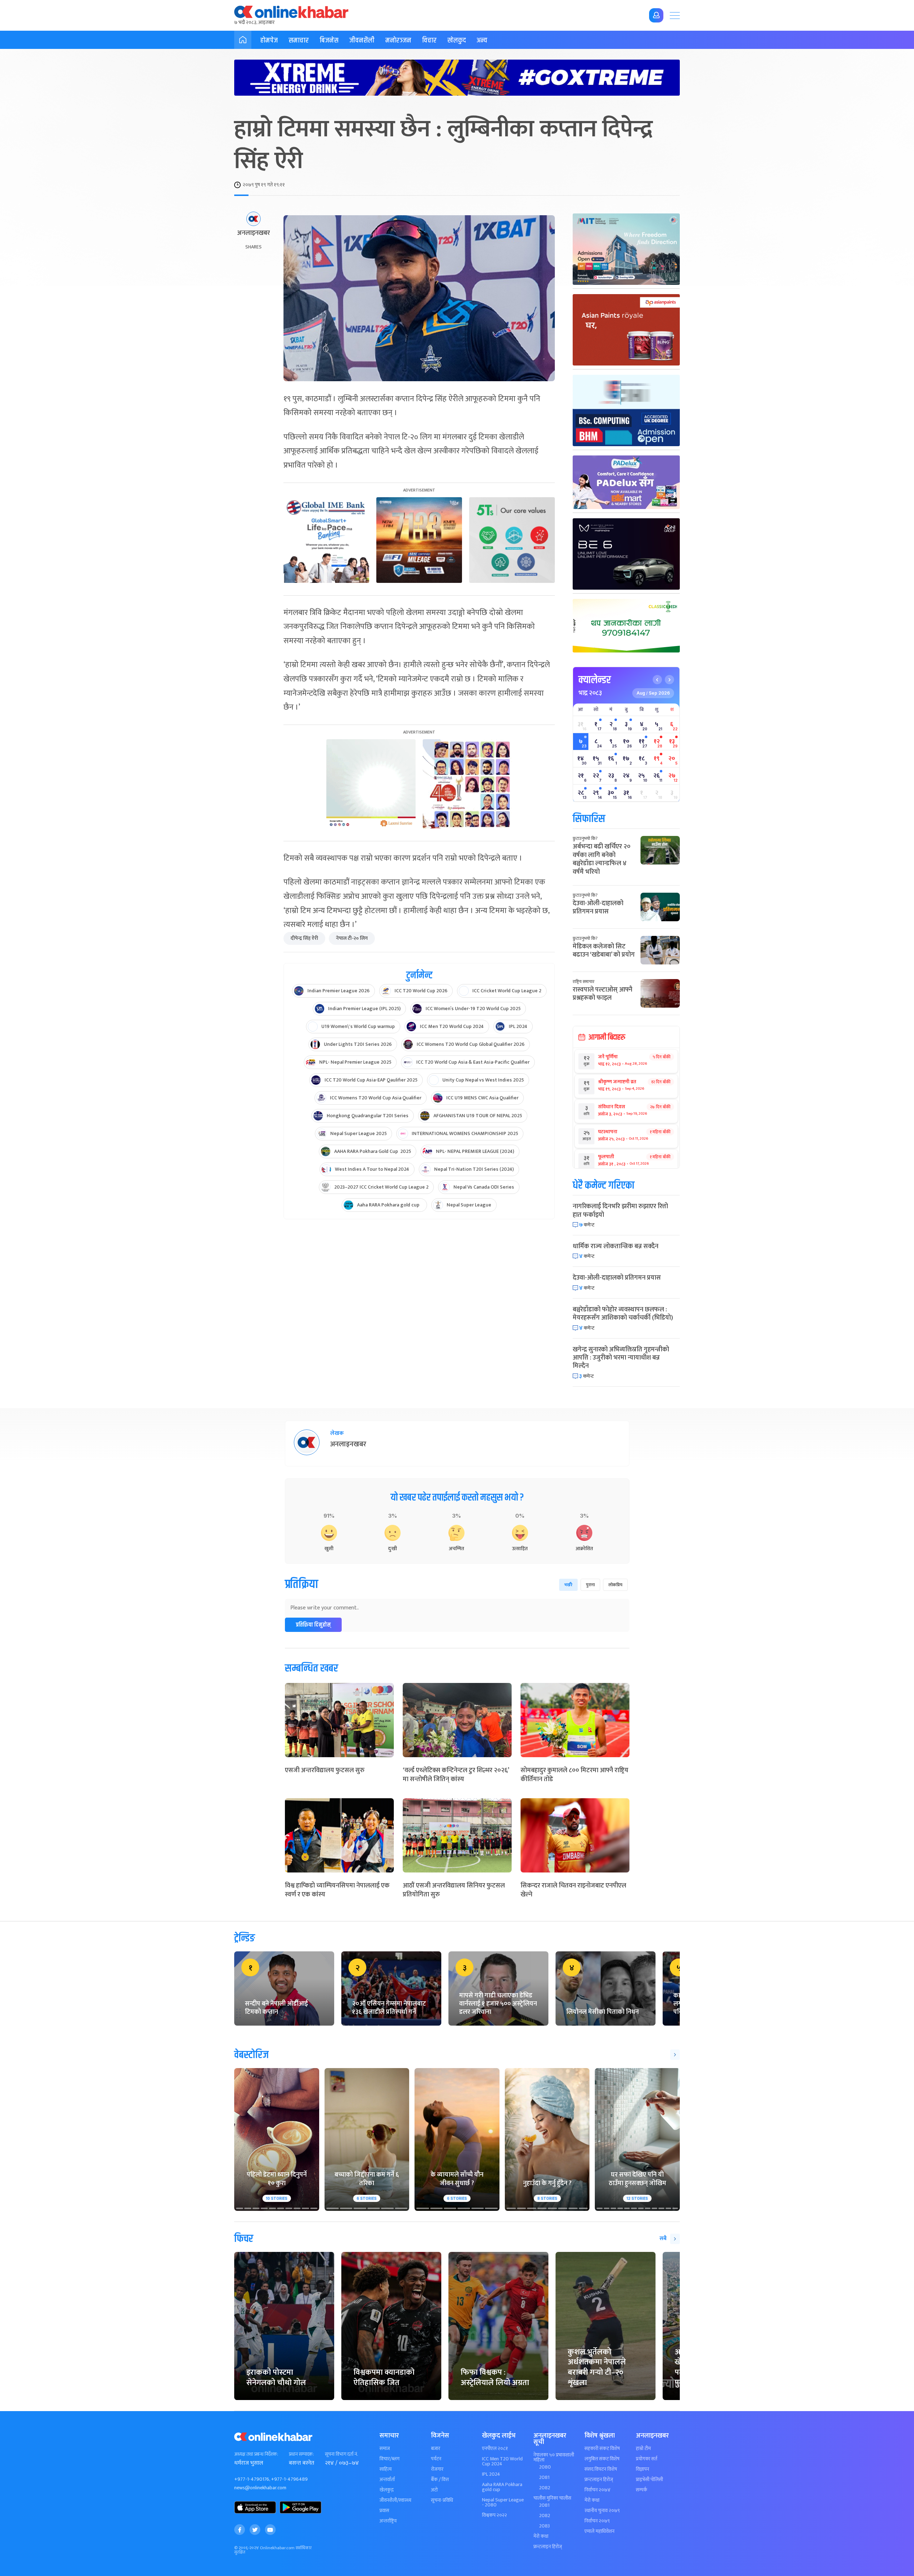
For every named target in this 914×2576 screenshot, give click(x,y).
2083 (544, 2526)
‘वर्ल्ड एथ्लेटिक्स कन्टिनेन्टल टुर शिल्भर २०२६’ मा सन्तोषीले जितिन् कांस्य (456, 1775)
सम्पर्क (642, 2490)
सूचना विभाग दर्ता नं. (341, 2454)
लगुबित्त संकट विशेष (602, 2459)
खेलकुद (457, 41)
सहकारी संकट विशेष (602, 2449)
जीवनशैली (362, 41)
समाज (385, 2449)
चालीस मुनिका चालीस (552, 2498)
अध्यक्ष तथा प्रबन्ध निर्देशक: (256, 2454)
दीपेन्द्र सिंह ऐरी (304, 938)
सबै (663, 2239)
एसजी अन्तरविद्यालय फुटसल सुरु (325, 1770)
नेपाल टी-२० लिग (352, 938)
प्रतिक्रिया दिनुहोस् (313, 1625)
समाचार (299, 41)
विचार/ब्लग (390, 2459)
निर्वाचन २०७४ (597, 2490)
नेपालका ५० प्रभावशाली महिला (554, 2457)
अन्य (482, 41)
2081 (544, 2477)
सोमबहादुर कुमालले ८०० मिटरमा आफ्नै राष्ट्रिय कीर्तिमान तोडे (574, 1775)
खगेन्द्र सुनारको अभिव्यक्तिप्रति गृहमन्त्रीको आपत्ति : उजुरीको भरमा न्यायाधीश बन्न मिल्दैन (621, 1358)
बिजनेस (329, 41)
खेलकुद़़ (386, 2490)
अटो (434, 2490)
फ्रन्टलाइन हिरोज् (548, 2547)
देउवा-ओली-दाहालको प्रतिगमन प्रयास (598, 908)
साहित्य (386, 2469)
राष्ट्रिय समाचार (584, 982)
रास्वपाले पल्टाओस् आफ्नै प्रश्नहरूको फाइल (602, 994)
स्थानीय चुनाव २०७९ (602, 2511)
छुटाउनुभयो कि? (585, 838)
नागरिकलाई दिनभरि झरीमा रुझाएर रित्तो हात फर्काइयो (620, 1211)
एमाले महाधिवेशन (599, 2531)
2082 (545, 2488)
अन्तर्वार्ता (387, 2480)
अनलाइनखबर (253, 233)
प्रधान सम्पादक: (301, 2454)
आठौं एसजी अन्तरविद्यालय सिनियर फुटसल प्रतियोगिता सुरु (454, 1890)
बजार (436, 2449)
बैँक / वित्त (440, 2480)
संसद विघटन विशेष (601, 2469)
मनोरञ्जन (398, 41)
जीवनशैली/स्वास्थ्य (395, 2500)
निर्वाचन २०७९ (597, 2521)
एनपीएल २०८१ (495, 2449)
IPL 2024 (491, 2474)
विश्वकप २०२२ (494, 2515)
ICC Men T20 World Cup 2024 (502, 2461)
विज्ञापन (642, 2469)
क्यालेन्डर (595, 680)
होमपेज (269, 41)
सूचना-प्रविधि (442, 2500)
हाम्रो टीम (643, 2449)
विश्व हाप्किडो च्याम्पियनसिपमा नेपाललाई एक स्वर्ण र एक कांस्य (337, 1890)
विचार (429, 41)
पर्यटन (436, 2459)
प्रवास (384, 2511)
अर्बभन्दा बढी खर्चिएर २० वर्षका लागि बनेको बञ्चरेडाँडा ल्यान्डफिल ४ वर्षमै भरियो (602, 859)
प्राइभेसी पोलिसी (649, 2480)
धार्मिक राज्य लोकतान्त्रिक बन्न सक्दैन (616, 1246)
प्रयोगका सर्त (647, 2459)
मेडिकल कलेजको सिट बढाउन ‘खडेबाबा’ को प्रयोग (604, 951)
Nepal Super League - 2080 (503, 2502)
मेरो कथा (541, 2536)
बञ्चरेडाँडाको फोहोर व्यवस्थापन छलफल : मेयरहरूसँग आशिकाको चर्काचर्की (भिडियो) (623, 1314)
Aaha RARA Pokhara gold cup (502, 2487)
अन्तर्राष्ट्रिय (388, 2521)
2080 (545, 2467)
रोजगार (437, 2469)
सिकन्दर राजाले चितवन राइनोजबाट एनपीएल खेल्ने (573, 1890)
